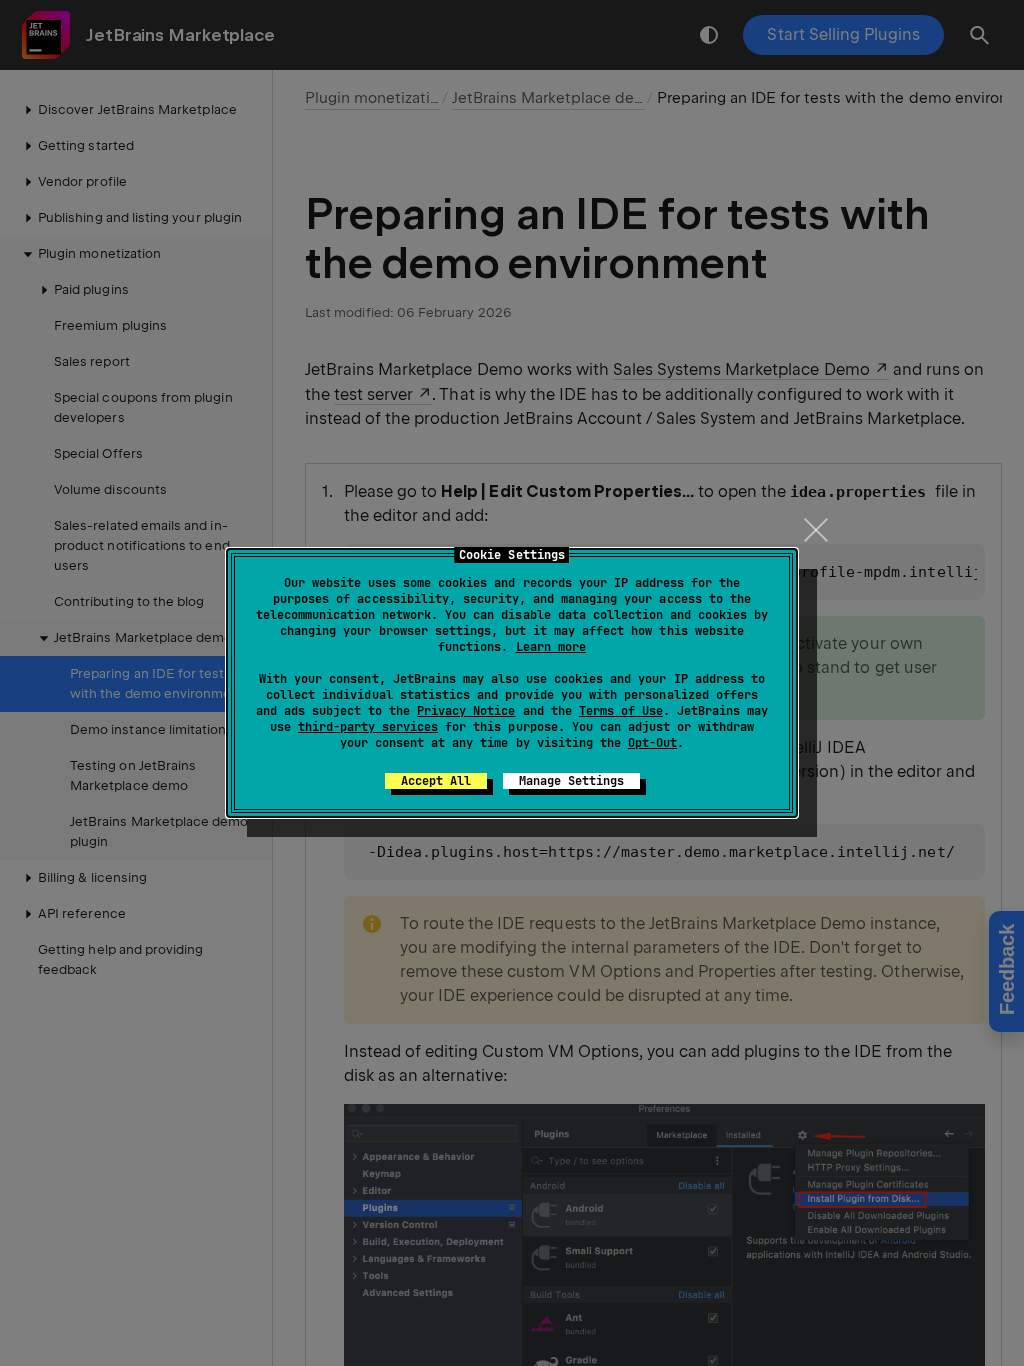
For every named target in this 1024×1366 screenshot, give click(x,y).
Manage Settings (571, 781)
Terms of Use (621, 711)
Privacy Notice (466, 711)
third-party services (368, 727)
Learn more (551, 647)
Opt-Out (652, 743)
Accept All (436, 781)
